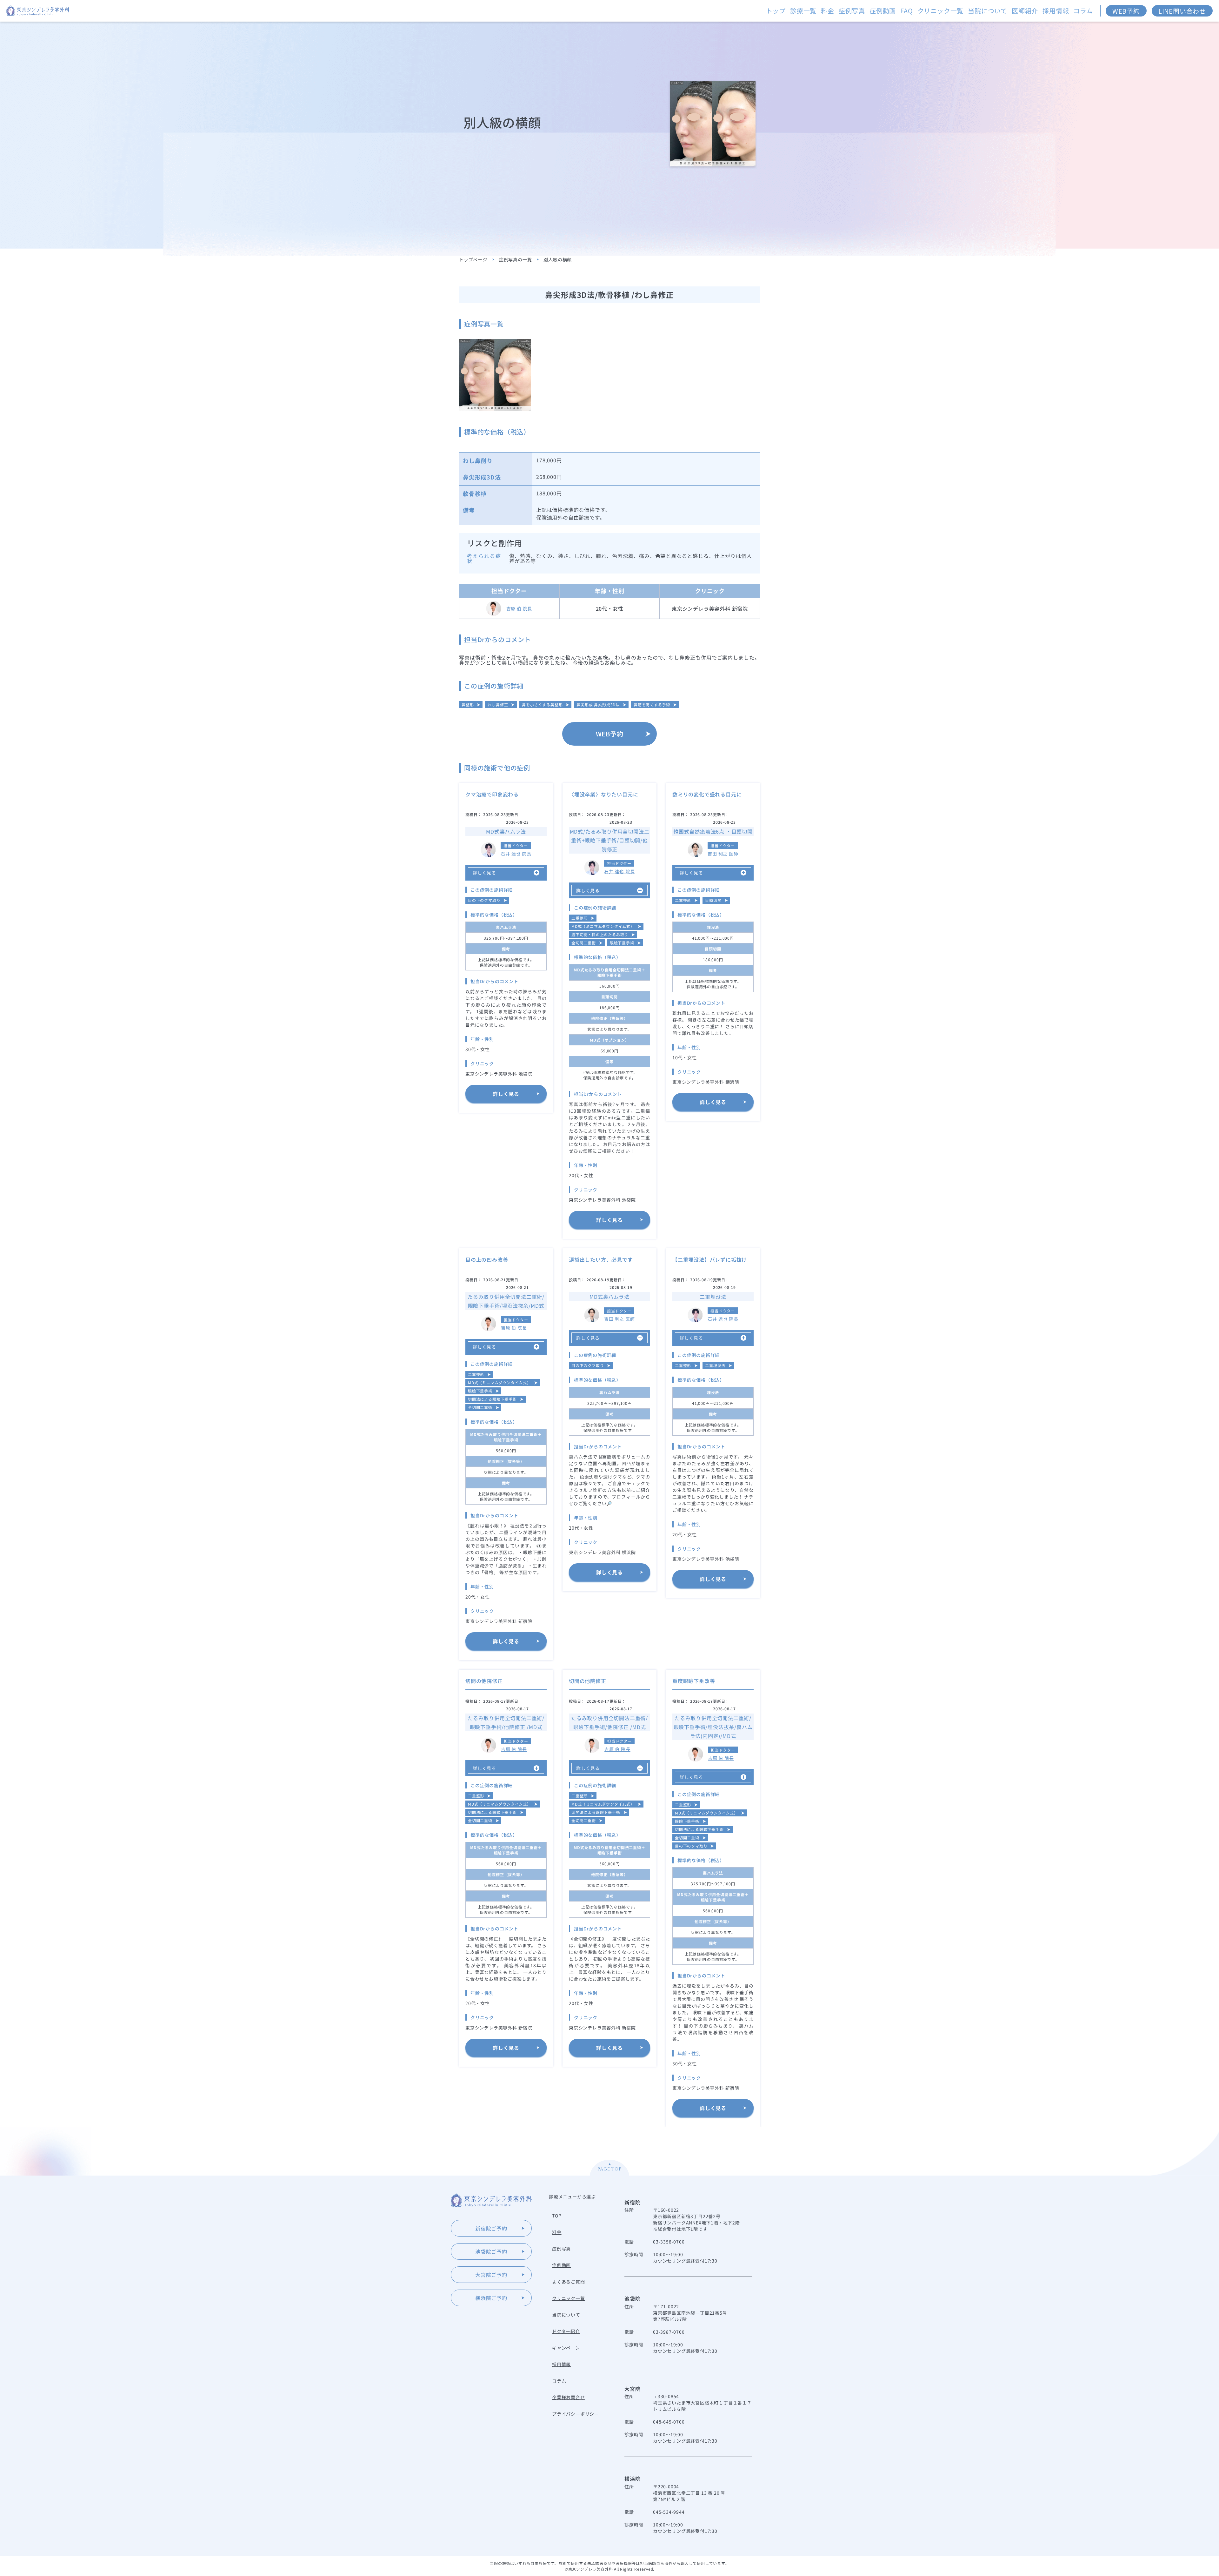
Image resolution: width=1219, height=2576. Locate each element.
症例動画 (883, 11)
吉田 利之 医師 (723, 854)
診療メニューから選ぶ (572, 2197)
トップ (776, 11)
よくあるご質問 (569, 2282)
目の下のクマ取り (484, 900)
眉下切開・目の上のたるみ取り (600, 934)
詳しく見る (506, 1094)
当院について (988, 11)
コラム (1083, 11)
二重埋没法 (715, 1365)
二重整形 (580, 918)
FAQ (906, 11)
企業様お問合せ (569, 2397)
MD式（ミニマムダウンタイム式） (603, 926)
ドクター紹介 (566, 2331)
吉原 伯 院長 (519, 608)
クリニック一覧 (941, 11)
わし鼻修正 (498, 704)
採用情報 (1056, 11)
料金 (828, 11)
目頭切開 (713, 900)
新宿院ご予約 (491, 2228)
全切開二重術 (584, 943)
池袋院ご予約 (491, 2251)
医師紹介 (1025, 11)
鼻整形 (468, 704)
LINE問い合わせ (1182, 11)
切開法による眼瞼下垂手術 (492, 1399)
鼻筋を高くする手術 (652, 704)
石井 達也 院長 (516, 854)
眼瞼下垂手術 (622, 943)
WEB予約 (1126, 11)
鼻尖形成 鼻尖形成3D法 (598, 704)
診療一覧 (803, 11)
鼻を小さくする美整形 (542, 704)
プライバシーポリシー (576, 2414)
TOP (557, 2216)
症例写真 (852, 11)
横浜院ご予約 (491, 2298)
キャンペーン (566, 2348)
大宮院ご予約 (491, 2275)
